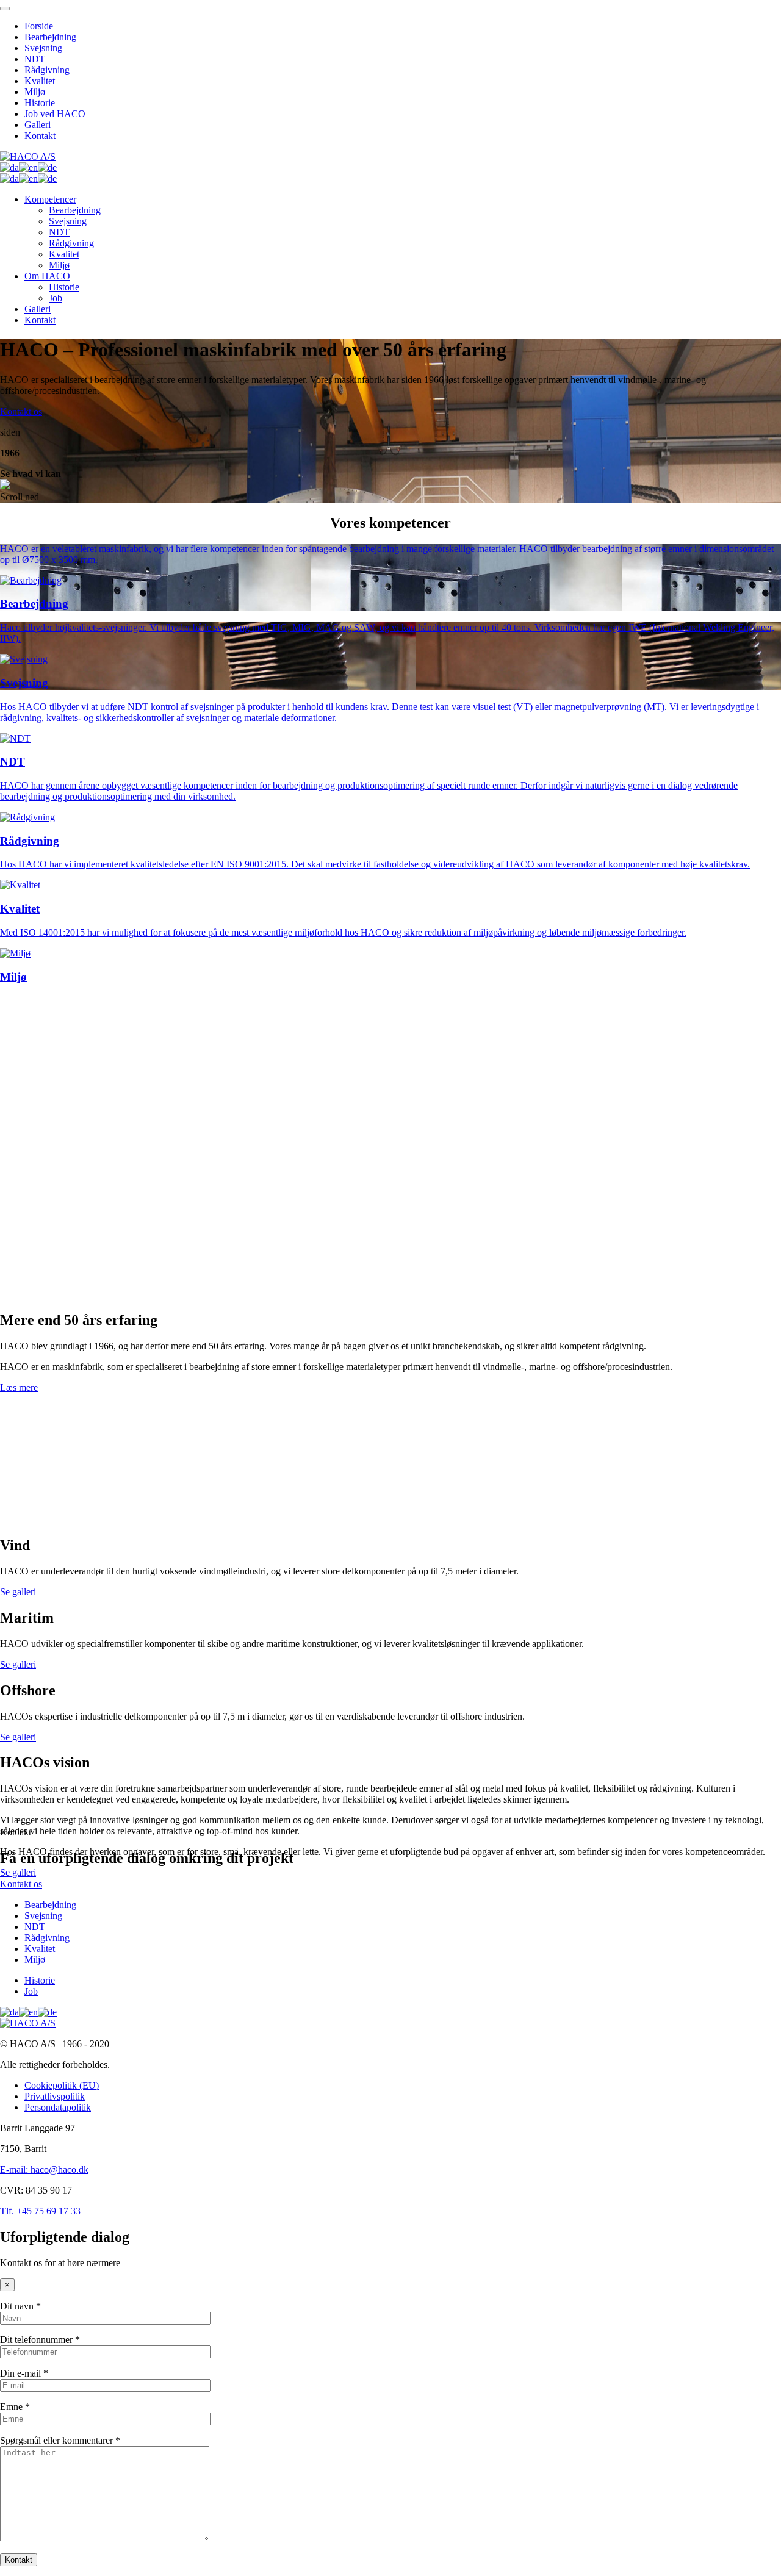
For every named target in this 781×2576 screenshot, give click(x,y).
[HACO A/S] (28, 156)
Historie (40, 103)
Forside (39, 26)
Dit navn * (20, 2306)
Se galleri (18, 1592)
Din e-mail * (24, 2373)
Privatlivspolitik (55, 2096)
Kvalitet (40, 81)
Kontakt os (21, 411)
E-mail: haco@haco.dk (44, 2169)
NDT (35, 59)
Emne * (15, 2407)
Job (56, 298)
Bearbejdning (50, 37)
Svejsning (43, 48)
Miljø (35, 92)
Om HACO (47, 276)
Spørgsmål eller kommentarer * (60, 2440)
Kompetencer (50, 199)
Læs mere (19, 1387)
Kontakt (40, 136)
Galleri (38, 125)
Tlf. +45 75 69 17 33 (40, 2211)
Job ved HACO (55, 114)
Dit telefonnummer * (40, 2340)
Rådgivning (47, 70)
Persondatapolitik (58, 2107)
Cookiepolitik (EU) (62, 2085)
